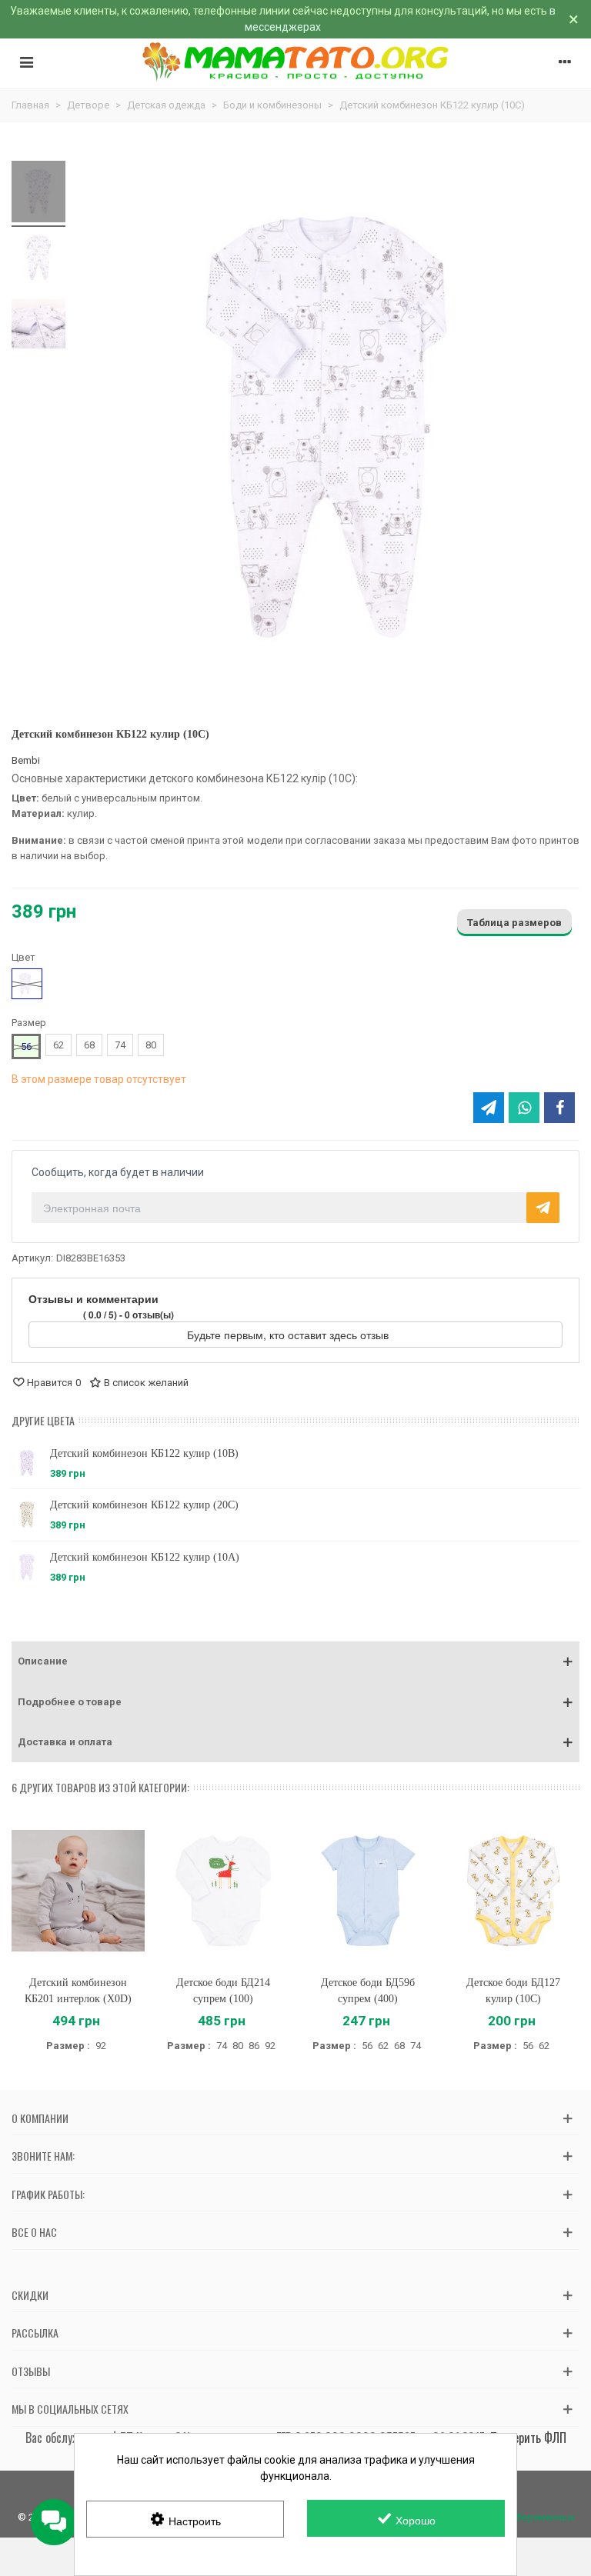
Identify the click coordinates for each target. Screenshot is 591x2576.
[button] (295, 1661)
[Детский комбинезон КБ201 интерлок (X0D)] (78, 1891)
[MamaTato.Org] (296, 62)
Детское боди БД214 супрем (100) (223, 1991)
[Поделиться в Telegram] (489, 1108)
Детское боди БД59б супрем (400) (368, 1991)
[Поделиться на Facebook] (559, 1108)
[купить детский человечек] (38, 326)
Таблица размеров (514, 923)
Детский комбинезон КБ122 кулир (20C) (144, 1505)
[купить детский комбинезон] (38, 260)
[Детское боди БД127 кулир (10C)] (514, 1891)
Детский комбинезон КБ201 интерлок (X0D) (78, 1991)
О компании (40, 2118)
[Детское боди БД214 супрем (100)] (224, 1891)
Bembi (26, 760)
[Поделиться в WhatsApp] (524, 1108)
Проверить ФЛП (528, 2438)
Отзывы (31, 2371)
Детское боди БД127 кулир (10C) (513, 1991)
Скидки (30, 2295)
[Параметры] (565, 62)
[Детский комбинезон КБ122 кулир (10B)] (27, 1463)
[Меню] (26, 62)
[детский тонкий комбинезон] (38, 194)
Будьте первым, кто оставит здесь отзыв (289, 1335)
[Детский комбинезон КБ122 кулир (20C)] (27, 1515)
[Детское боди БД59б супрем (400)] (368, 1891)
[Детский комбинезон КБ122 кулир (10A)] (27, 1567)
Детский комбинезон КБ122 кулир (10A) (145, 1557)
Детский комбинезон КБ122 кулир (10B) (144, 1453)
